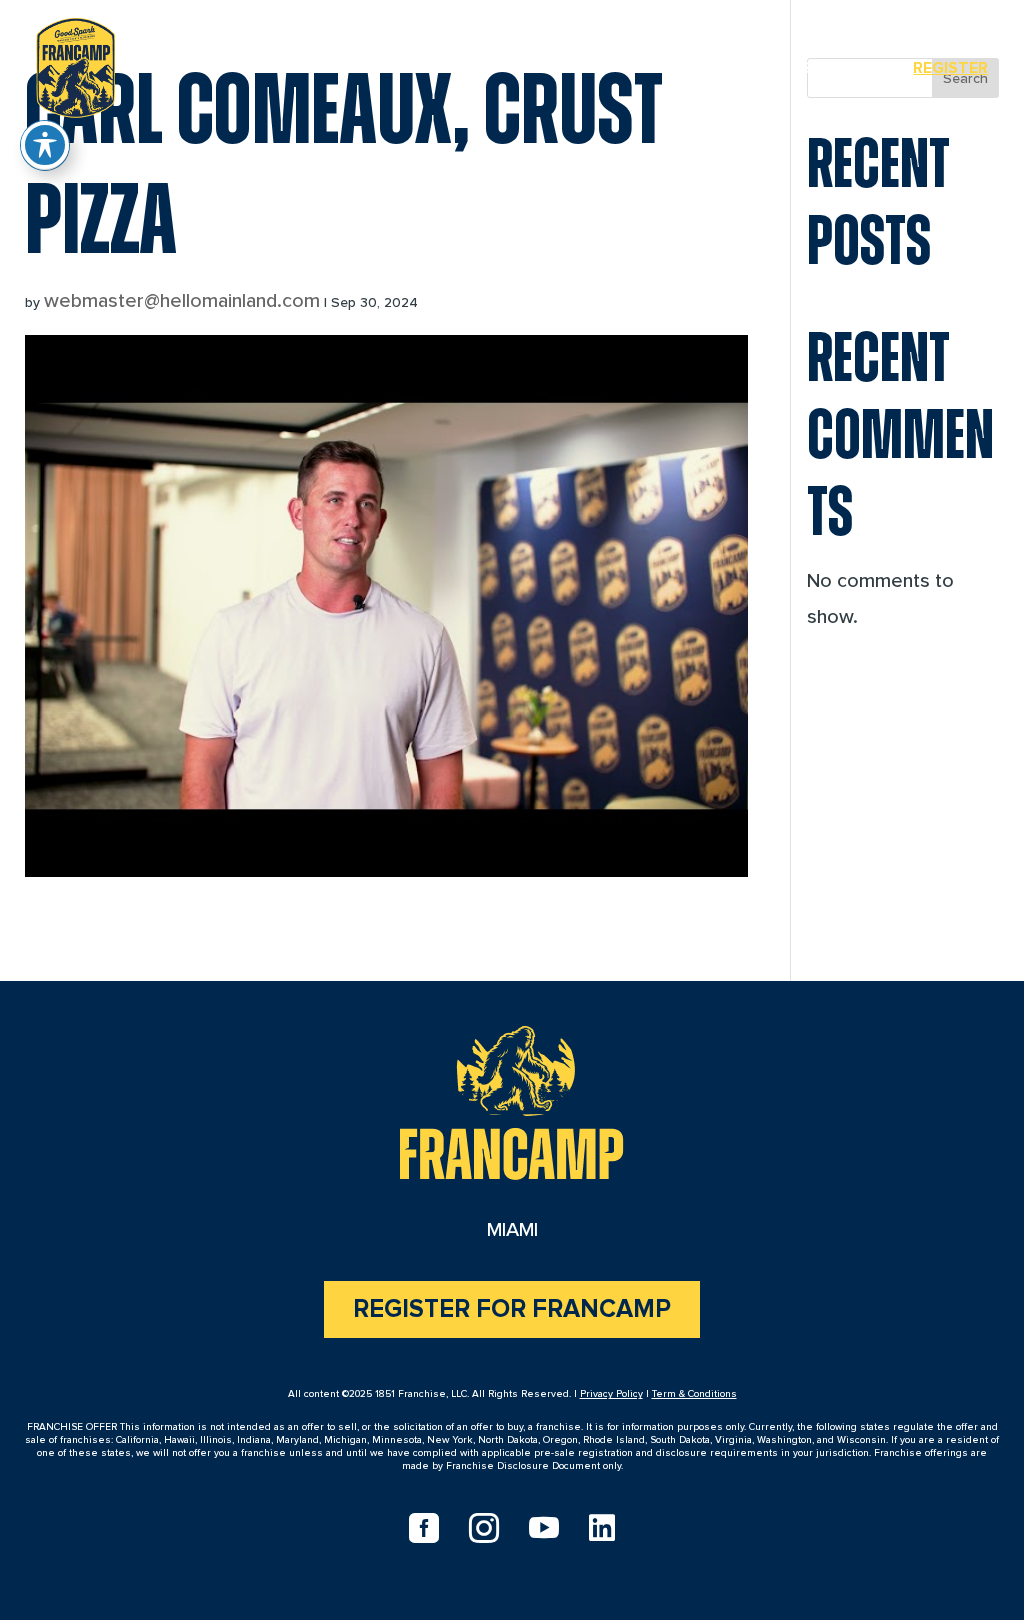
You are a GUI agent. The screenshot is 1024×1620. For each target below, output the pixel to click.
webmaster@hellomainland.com (182, 301)
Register (950, 68)
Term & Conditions (694, 1394)
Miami (753, 68)
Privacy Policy (611, 1394)
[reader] (75, 64)
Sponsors (844, 68)
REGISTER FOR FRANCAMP (512, 1309)
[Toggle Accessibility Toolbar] (45, 145)
